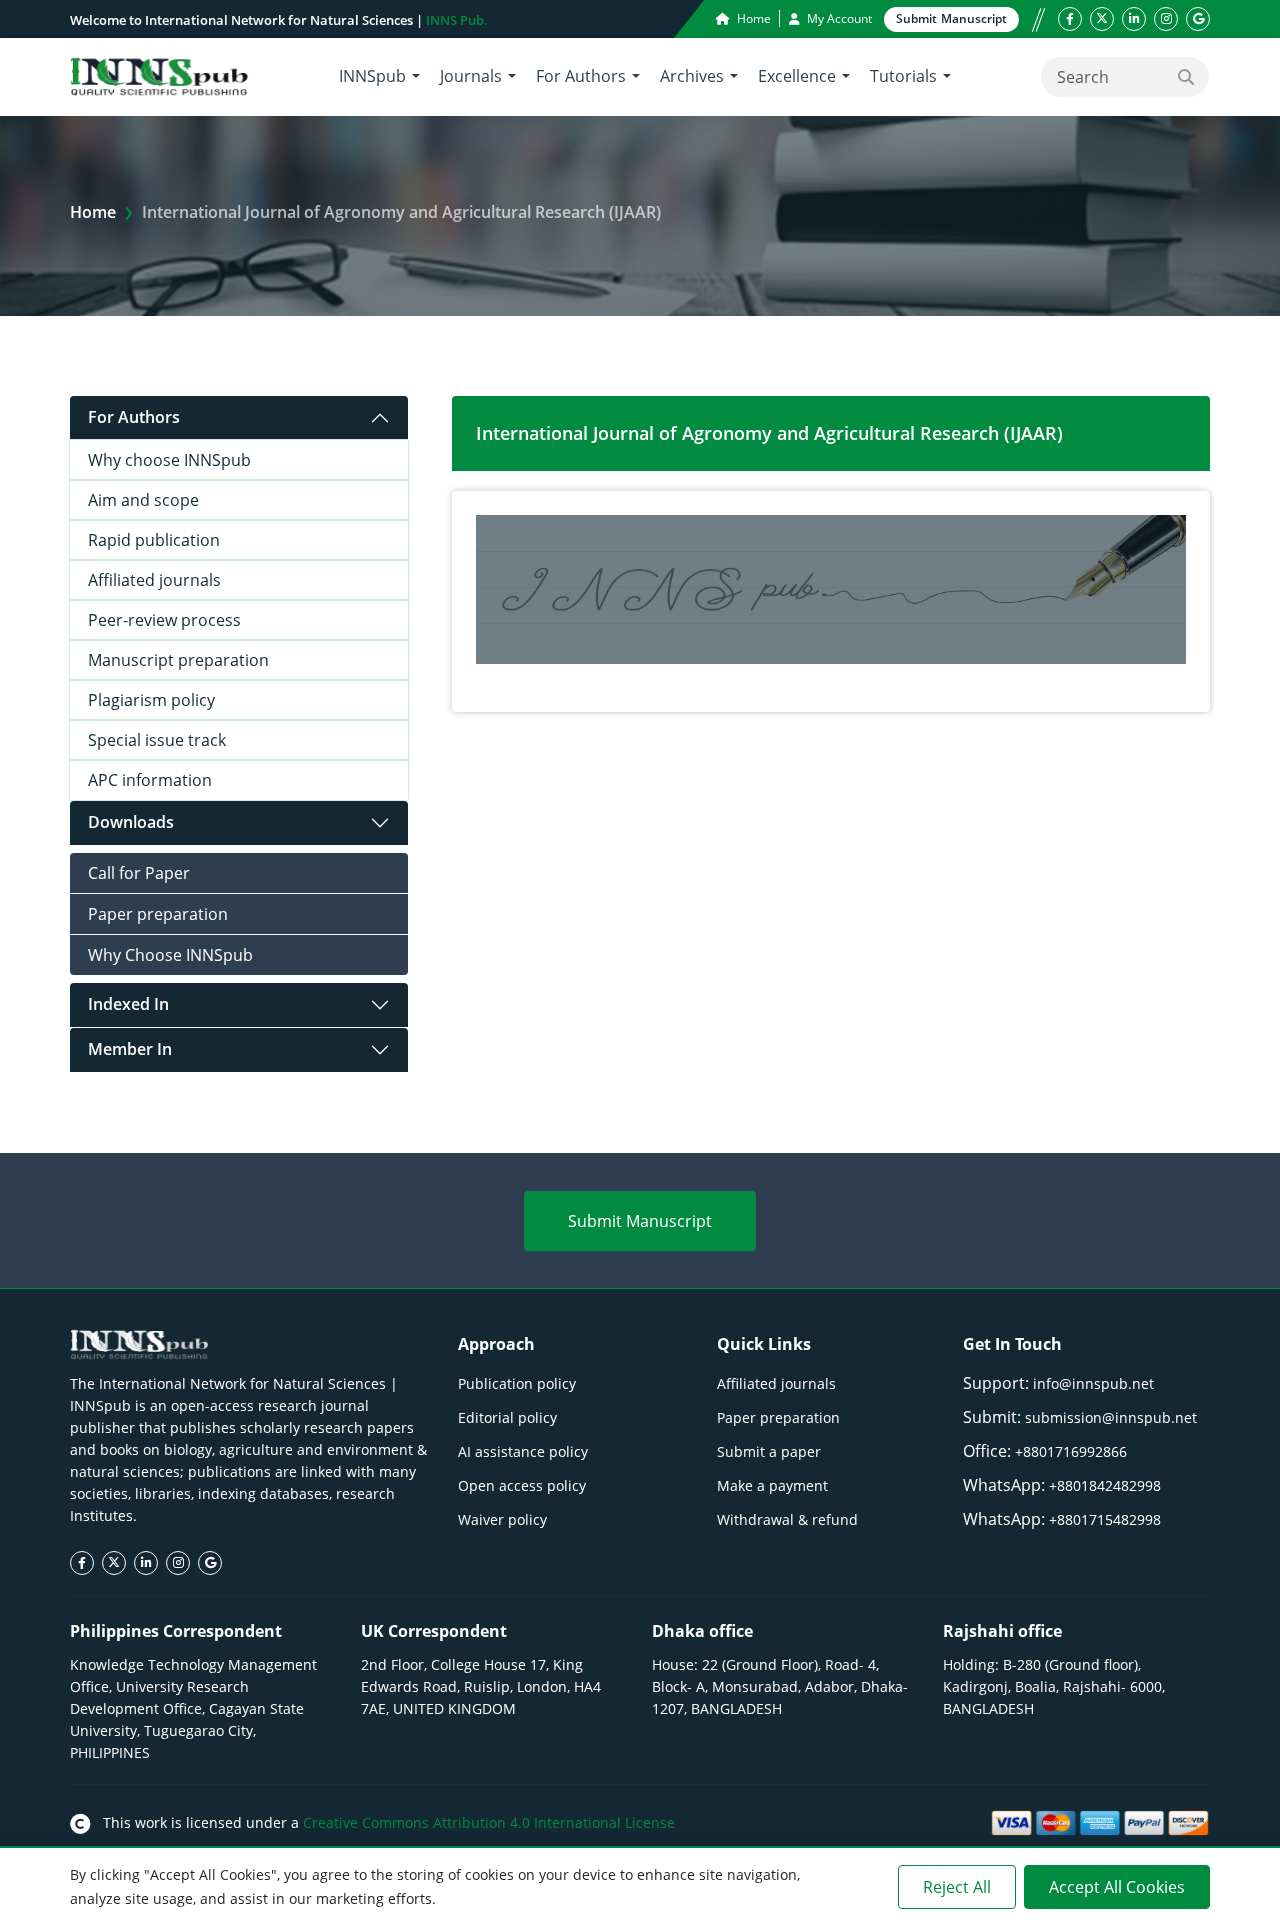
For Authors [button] (581, 76)
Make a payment (772, 1485)
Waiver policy (502, 1519)
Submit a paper (769, 1451)
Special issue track (157, 740)
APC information (150, 780)
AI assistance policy (523, 1451)
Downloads (131, 822)
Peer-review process (164, 620)
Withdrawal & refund (787, 1519)
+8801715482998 (1105, 1519)
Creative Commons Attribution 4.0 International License (489, 1822)
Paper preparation (158, 914)
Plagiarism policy (151, 700)
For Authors (134, 417)
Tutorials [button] (903, 76)
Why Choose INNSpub (170, 955)
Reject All (957, 1887)
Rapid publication (154, 540)
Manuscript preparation (178, 660)
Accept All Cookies (1117, 1887)
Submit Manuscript (640, 1221)
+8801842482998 (1105, 1485)
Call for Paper (139, 873)
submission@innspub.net (1111, 1417)
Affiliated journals (154, 580)
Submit (951, 18)
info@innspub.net (1093, 1383)
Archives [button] (692, 76)
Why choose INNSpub (169, 460)
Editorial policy (507, 1417)
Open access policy (522, 1485)
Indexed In (128, 1004)
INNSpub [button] (372, 76)
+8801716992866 (1071, 1451)
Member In (130, 1049)
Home (752, 18)
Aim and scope (143, 500)
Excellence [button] (797, 76)
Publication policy (517, 1383)
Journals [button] (471, 76)
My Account (838, 18)
